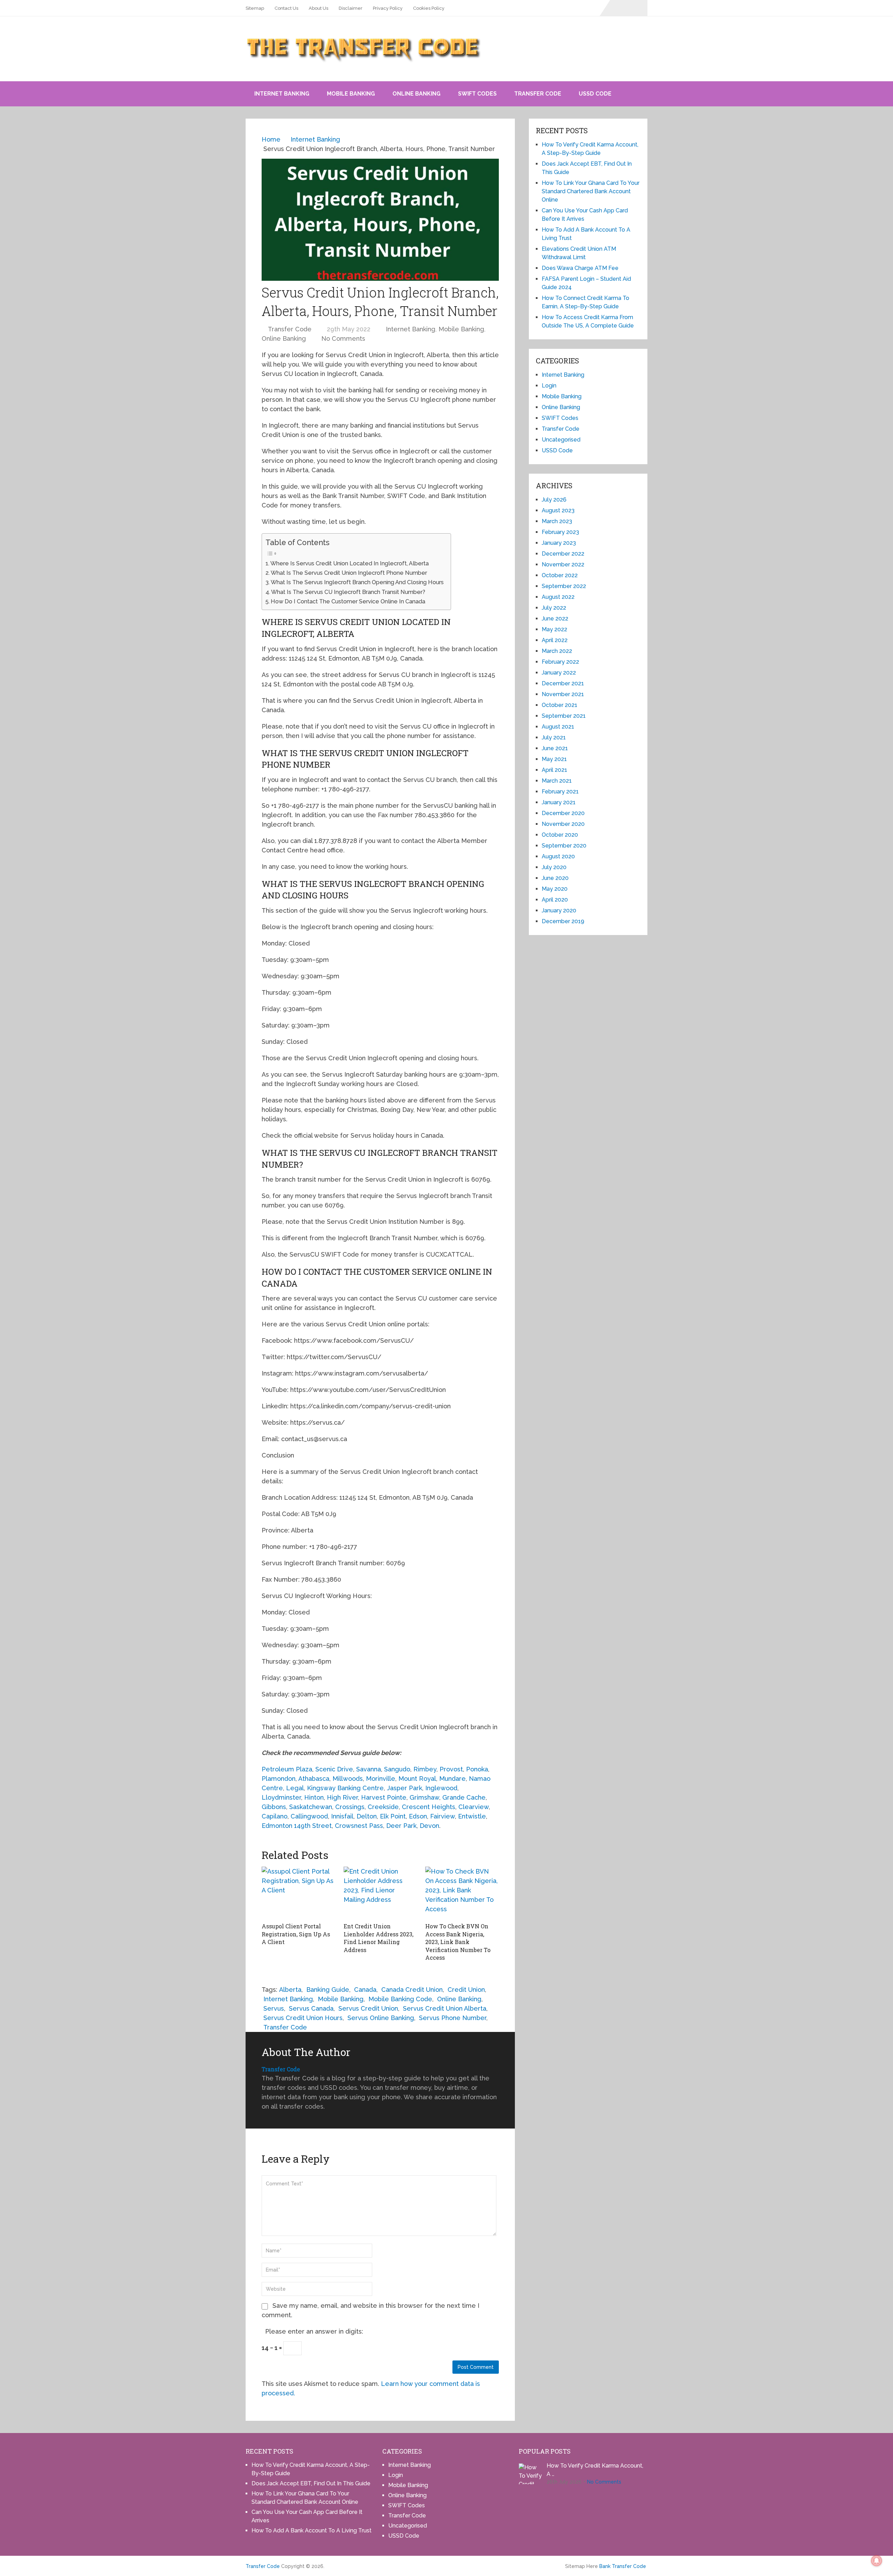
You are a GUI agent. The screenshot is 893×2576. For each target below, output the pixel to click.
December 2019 (563, 921)
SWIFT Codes (477, 94)
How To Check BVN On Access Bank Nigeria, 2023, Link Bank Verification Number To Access (458, 1942)
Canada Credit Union (412, 1990)
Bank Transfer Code (623, 2566)
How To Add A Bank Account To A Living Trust (312, 2530)
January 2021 (559, 802)
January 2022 (559, 673)
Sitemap (255, 8)
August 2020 (558, 856)
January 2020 (559, 910)
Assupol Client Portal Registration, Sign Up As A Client (296, 1934)
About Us (318, 8)
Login (549, 386)
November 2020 (563, 824)
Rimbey (425, 1769)
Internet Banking (282, 94)
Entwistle (472, 1816)
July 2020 (554, 867)
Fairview (442, 1816)
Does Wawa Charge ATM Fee (580, 268)
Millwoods (348, 1779)
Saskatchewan (311, 1807)
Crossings (350, 1807)
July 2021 (554, 737)
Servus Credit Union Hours (303, 2018)
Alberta (290, 1990)
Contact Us (286, 8)
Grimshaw (424, 1797)
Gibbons (274, 1807)
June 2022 (555, 619)
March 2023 (557, 521)
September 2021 (564, 716)
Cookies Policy (429, 8)
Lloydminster (281, 1797)
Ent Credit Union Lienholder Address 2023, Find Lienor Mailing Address (378, 1938)
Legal (295, 1788)
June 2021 (555, 748)
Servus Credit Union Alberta (445, 2008)
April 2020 (555, 900)
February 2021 (560, 792)
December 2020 (563, 813)
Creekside (383, 1807)
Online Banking (417, 94)
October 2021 (560, 705)
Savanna (369, 1769)
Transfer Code (538, 94)
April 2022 (555, 640)
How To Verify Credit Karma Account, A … (595, 2470)
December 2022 (563, 554)
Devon (429, 1826)
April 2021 (554, 770)
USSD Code (595, 94)
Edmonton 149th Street (297, 1826)
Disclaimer (351, 8)
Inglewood (441, 1788)
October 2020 (560, 835)
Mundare (452, 1779)
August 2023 (558, 510)
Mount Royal (417, 1779)
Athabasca (314, 1779)
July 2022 (554, 608)
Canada (365, 1990)
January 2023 (559, 543)
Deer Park (401, 1826)
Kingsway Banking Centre (345, 1788)
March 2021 (557, 781)
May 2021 (554, 759)
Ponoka (477, 1769)
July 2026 (554, 500)
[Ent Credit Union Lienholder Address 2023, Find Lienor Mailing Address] (380, 1893)
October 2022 (560, 575)
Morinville (381, 1779)
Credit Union (466, 1990)
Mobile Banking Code (400, 1999)
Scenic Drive (334, 1769)
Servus (274, 2008)
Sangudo (397, 1769)
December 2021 (563, 683)
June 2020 (555, 878)
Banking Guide (328, 1990)
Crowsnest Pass (359, 1826)
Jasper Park (404, 1788)
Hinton (314, 1797)
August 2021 (558, 727)
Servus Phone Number (453, 2018)
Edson (418, 1816)
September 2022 (564, 586)
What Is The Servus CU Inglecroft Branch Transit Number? (348, 592)
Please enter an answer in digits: (314, 2331)
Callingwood (309, 1816)
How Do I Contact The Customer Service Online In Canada (348, 601)
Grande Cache (464, 1797)
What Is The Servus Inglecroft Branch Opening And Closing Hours (357, 582)
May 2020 (555, 889)
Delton (367, 1816)
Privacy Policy (388, 8)
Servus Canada (311, 2008)
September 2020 (564, 846)
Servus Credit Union (368, 2008)
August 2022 (558, 597)
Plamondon (279, 1779)
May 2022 (554, 629)
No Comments (343, 338)
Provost (451, 1769)
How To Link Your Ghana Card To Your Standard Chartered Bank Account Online (591, 191)
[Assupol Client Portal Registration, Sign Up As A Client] (298, 1893)
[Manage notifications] (877, 2561)
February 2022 (560, 662)
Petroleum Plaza (287, 1769)
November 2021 (563, 694)
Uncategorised (561, 440)
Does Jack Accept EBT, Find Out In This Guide (311, 2483)
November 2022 (563, 564)
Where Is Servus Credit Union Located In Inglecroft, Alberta (350, 563)
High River (342, 1797)
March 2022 (557, 651)
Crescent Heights (429, 1807)
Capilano (275, 1816)
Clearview (474, 1807)
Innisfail (342, 1816)
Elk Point (393, 1816)
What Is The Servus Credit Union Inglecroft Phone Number (349, 573)
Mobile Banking (351, 94)
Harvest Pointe (384, 1797)
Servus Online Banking (381, 2018)
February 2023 (560, 532)
